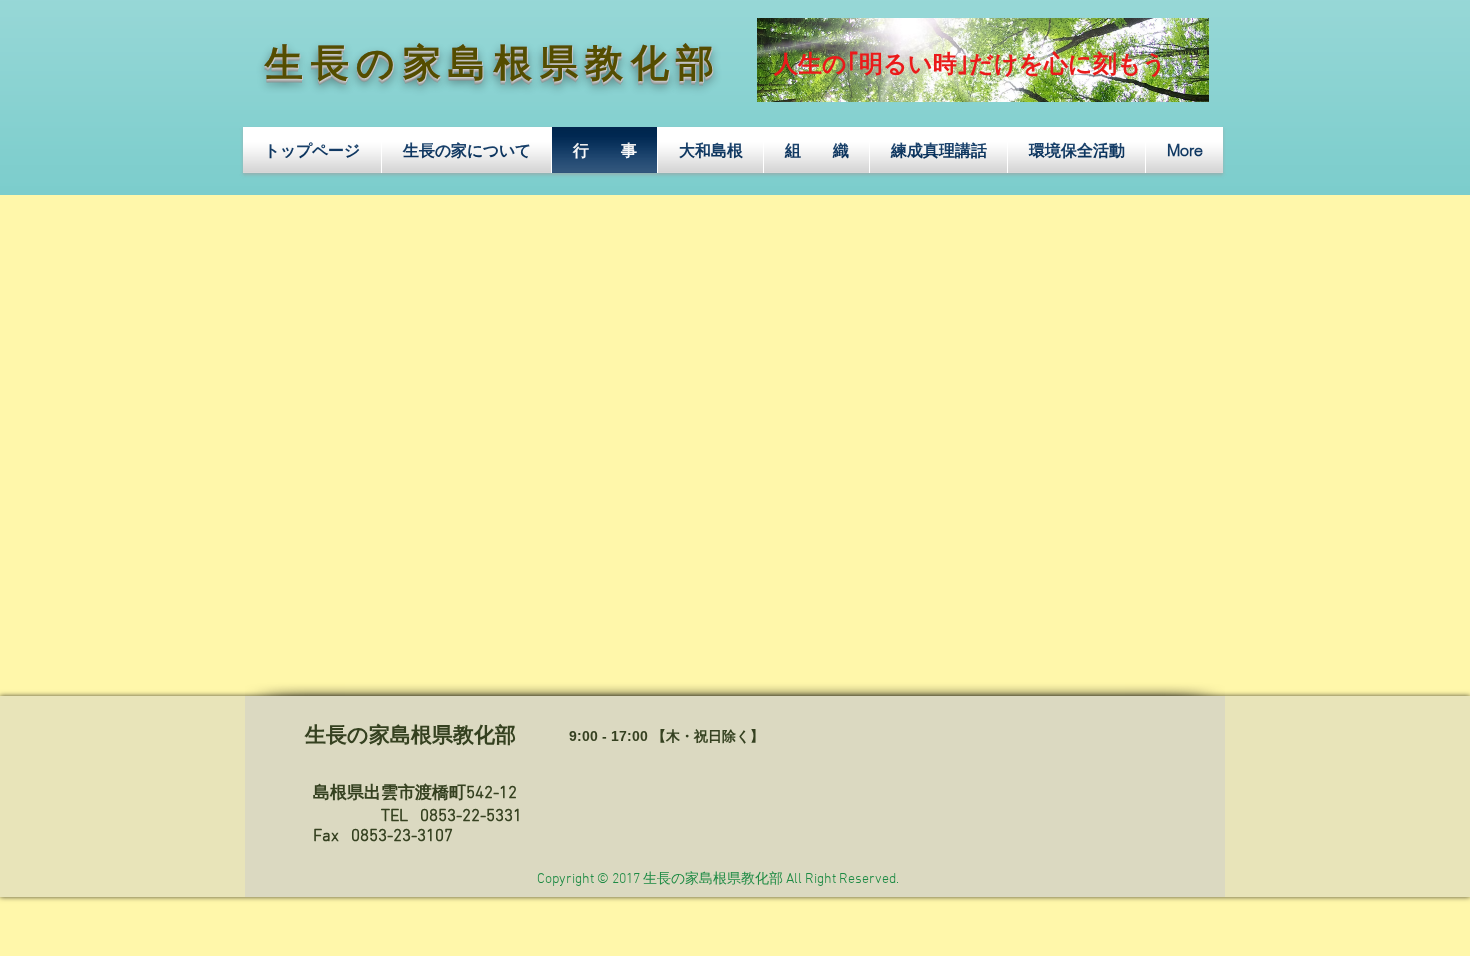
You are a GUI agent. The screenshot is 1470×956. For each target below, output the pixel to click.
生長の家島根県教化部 (493, 66)
